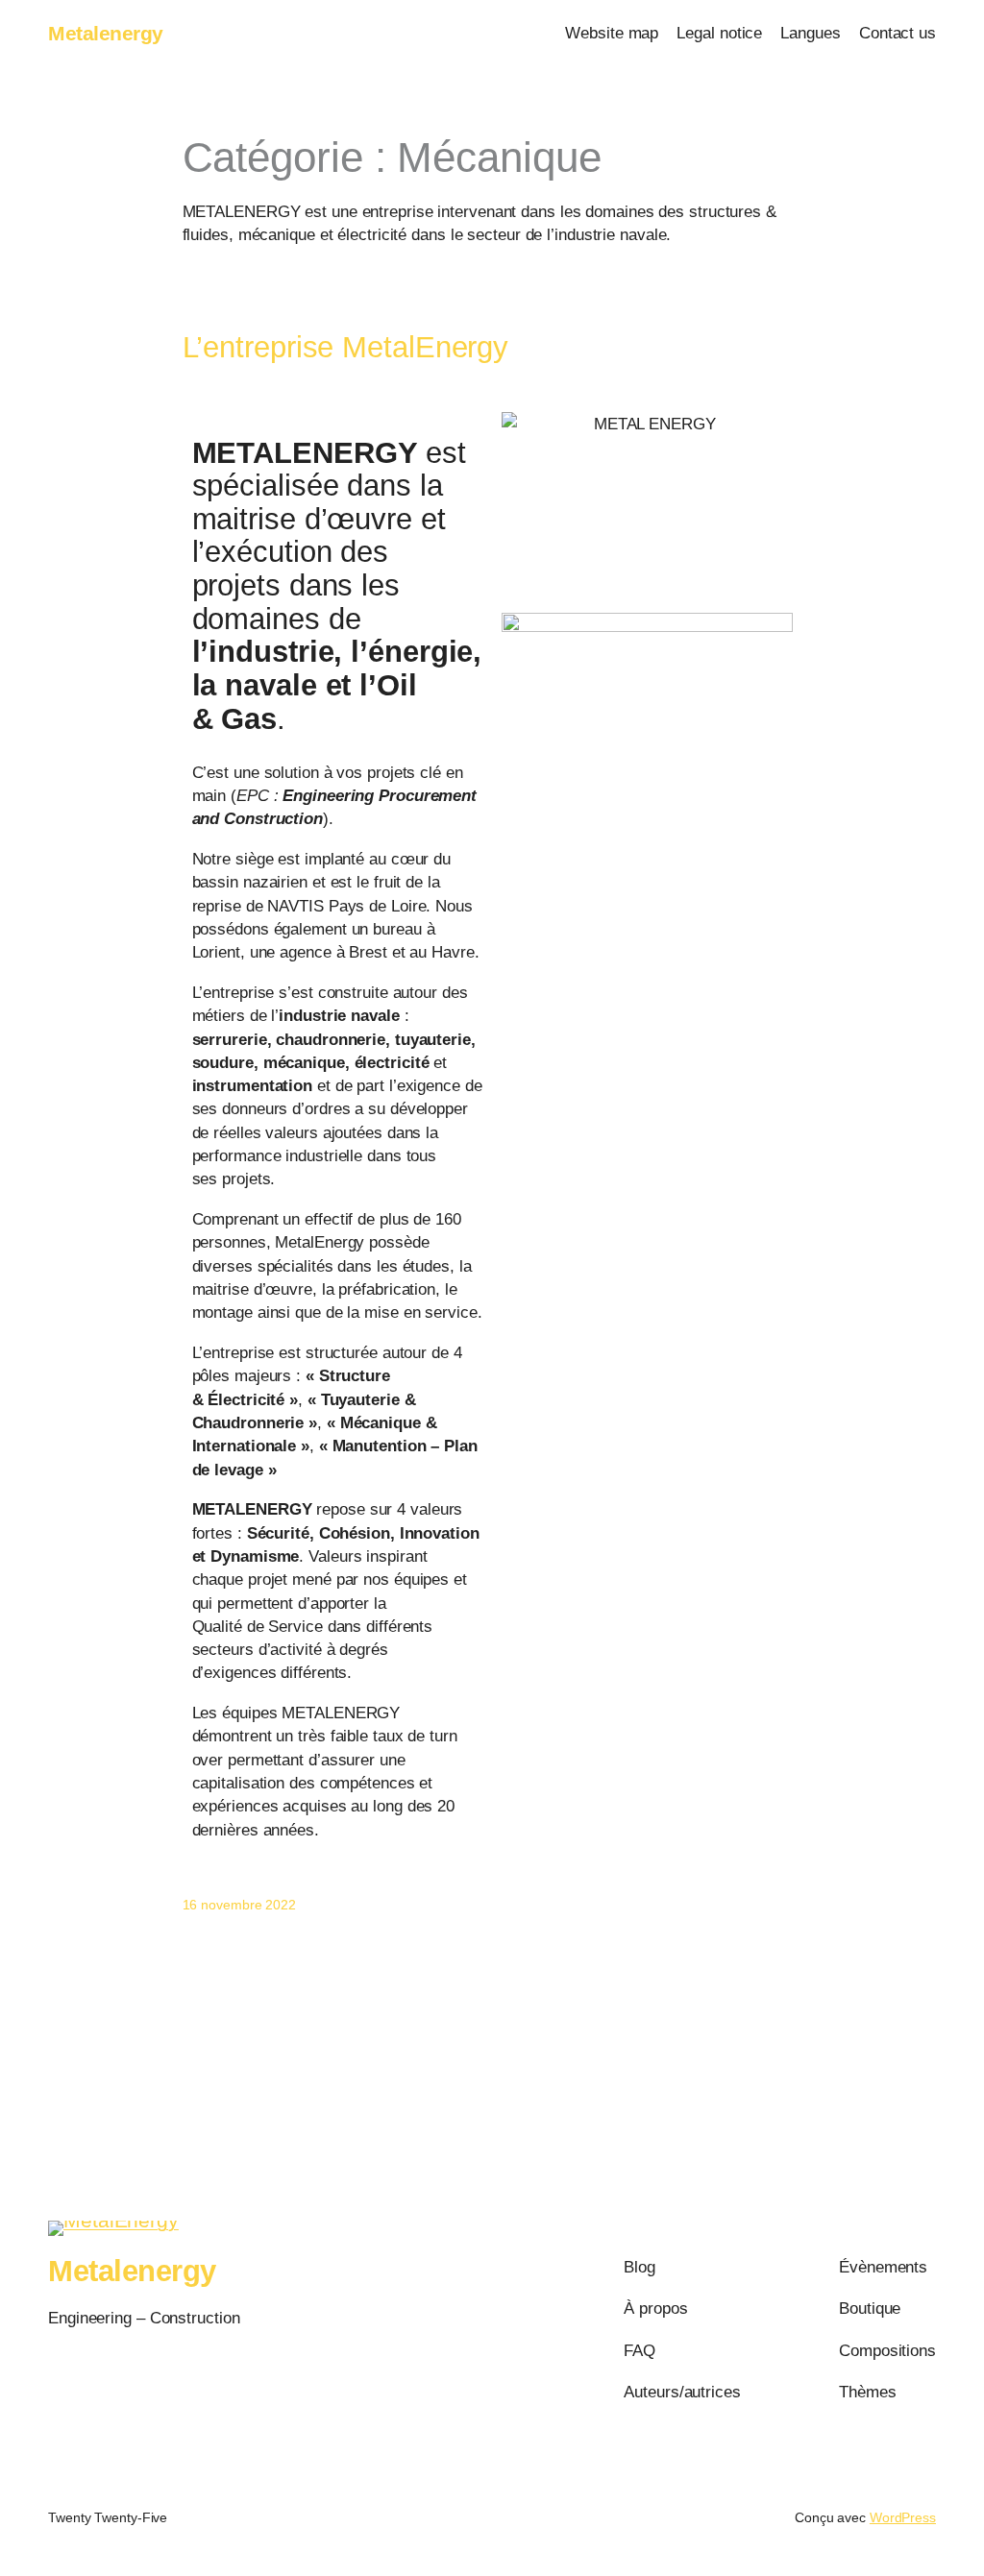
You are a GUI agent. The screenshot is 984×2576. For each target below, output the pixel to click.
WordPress (903, 2517)
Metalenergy (106, 33)
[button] (519, 895)
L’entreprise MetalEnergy (346, 348)
